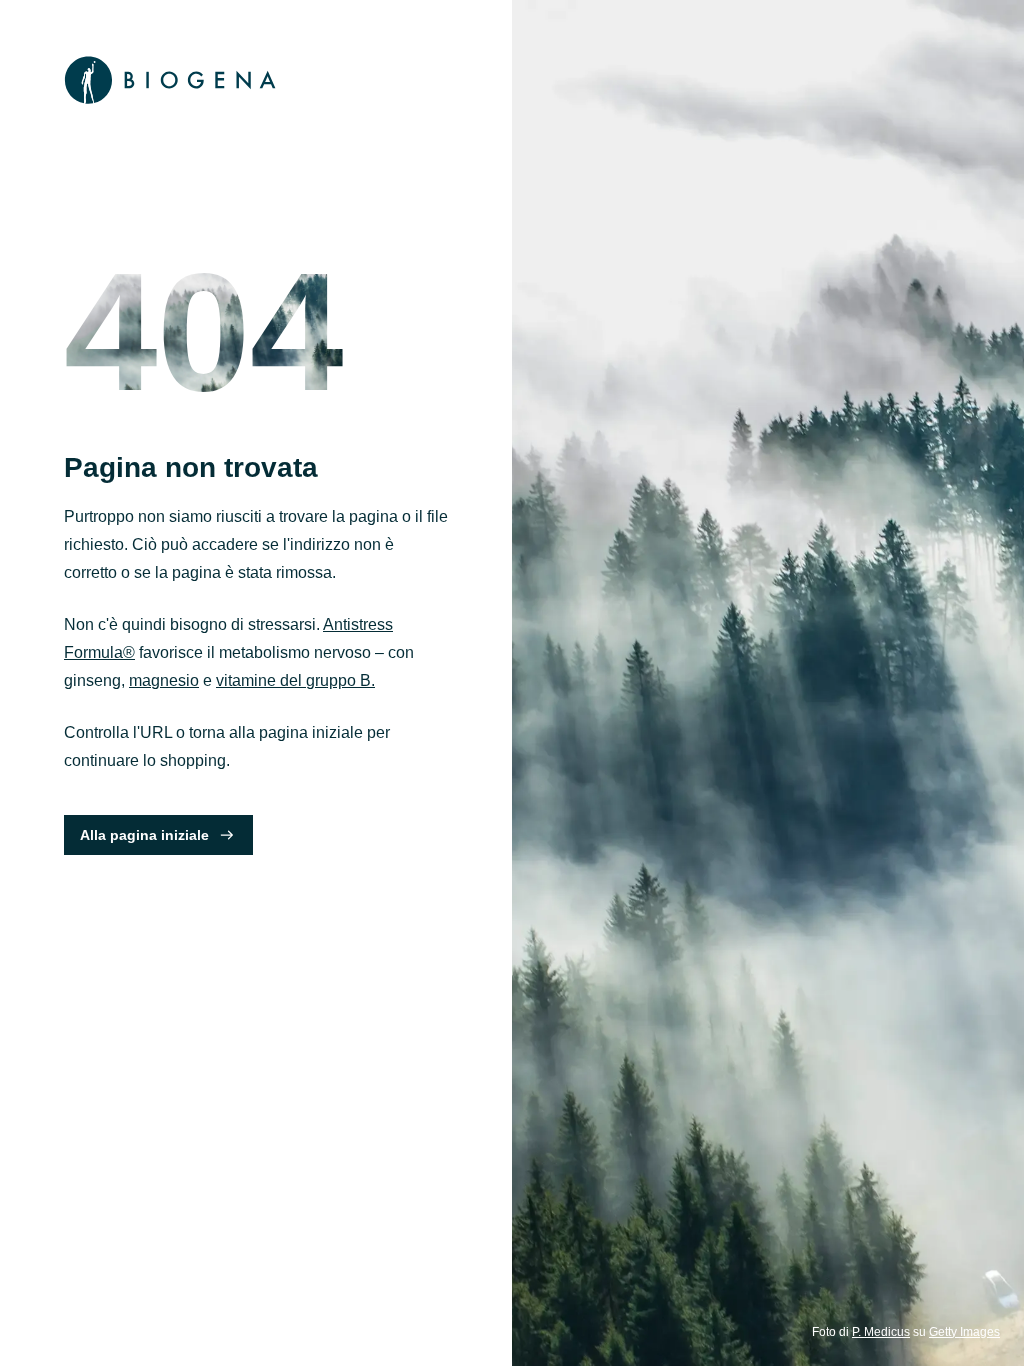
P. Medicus (881, 1332)
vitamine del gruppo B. (295, 680)
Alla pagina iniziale (144, 835)
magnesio (164, 680)
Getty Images (964, 1332)
